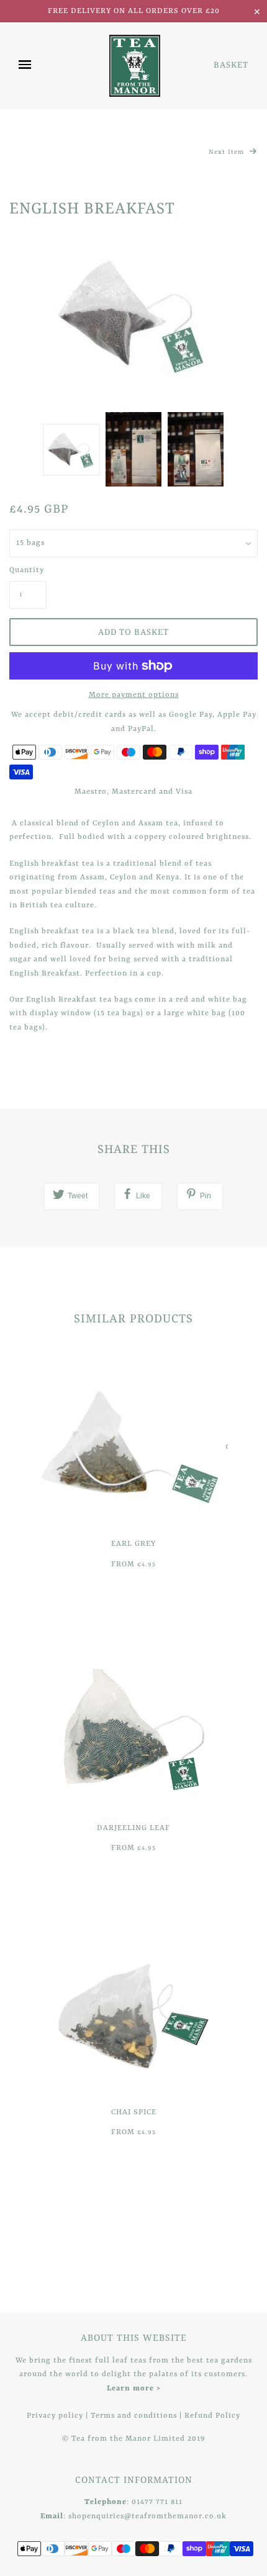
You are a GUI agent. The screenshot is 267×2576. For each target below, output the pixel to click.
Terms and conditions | (138, 2416)
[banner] (135, 66)
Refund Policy (212, 2416)
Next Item (228, 152)
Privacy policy (55, 2416)
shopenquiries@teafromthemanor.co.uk (147, 2516)
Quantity (27, 570)
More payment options (134, 695)
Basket (231, 65)
